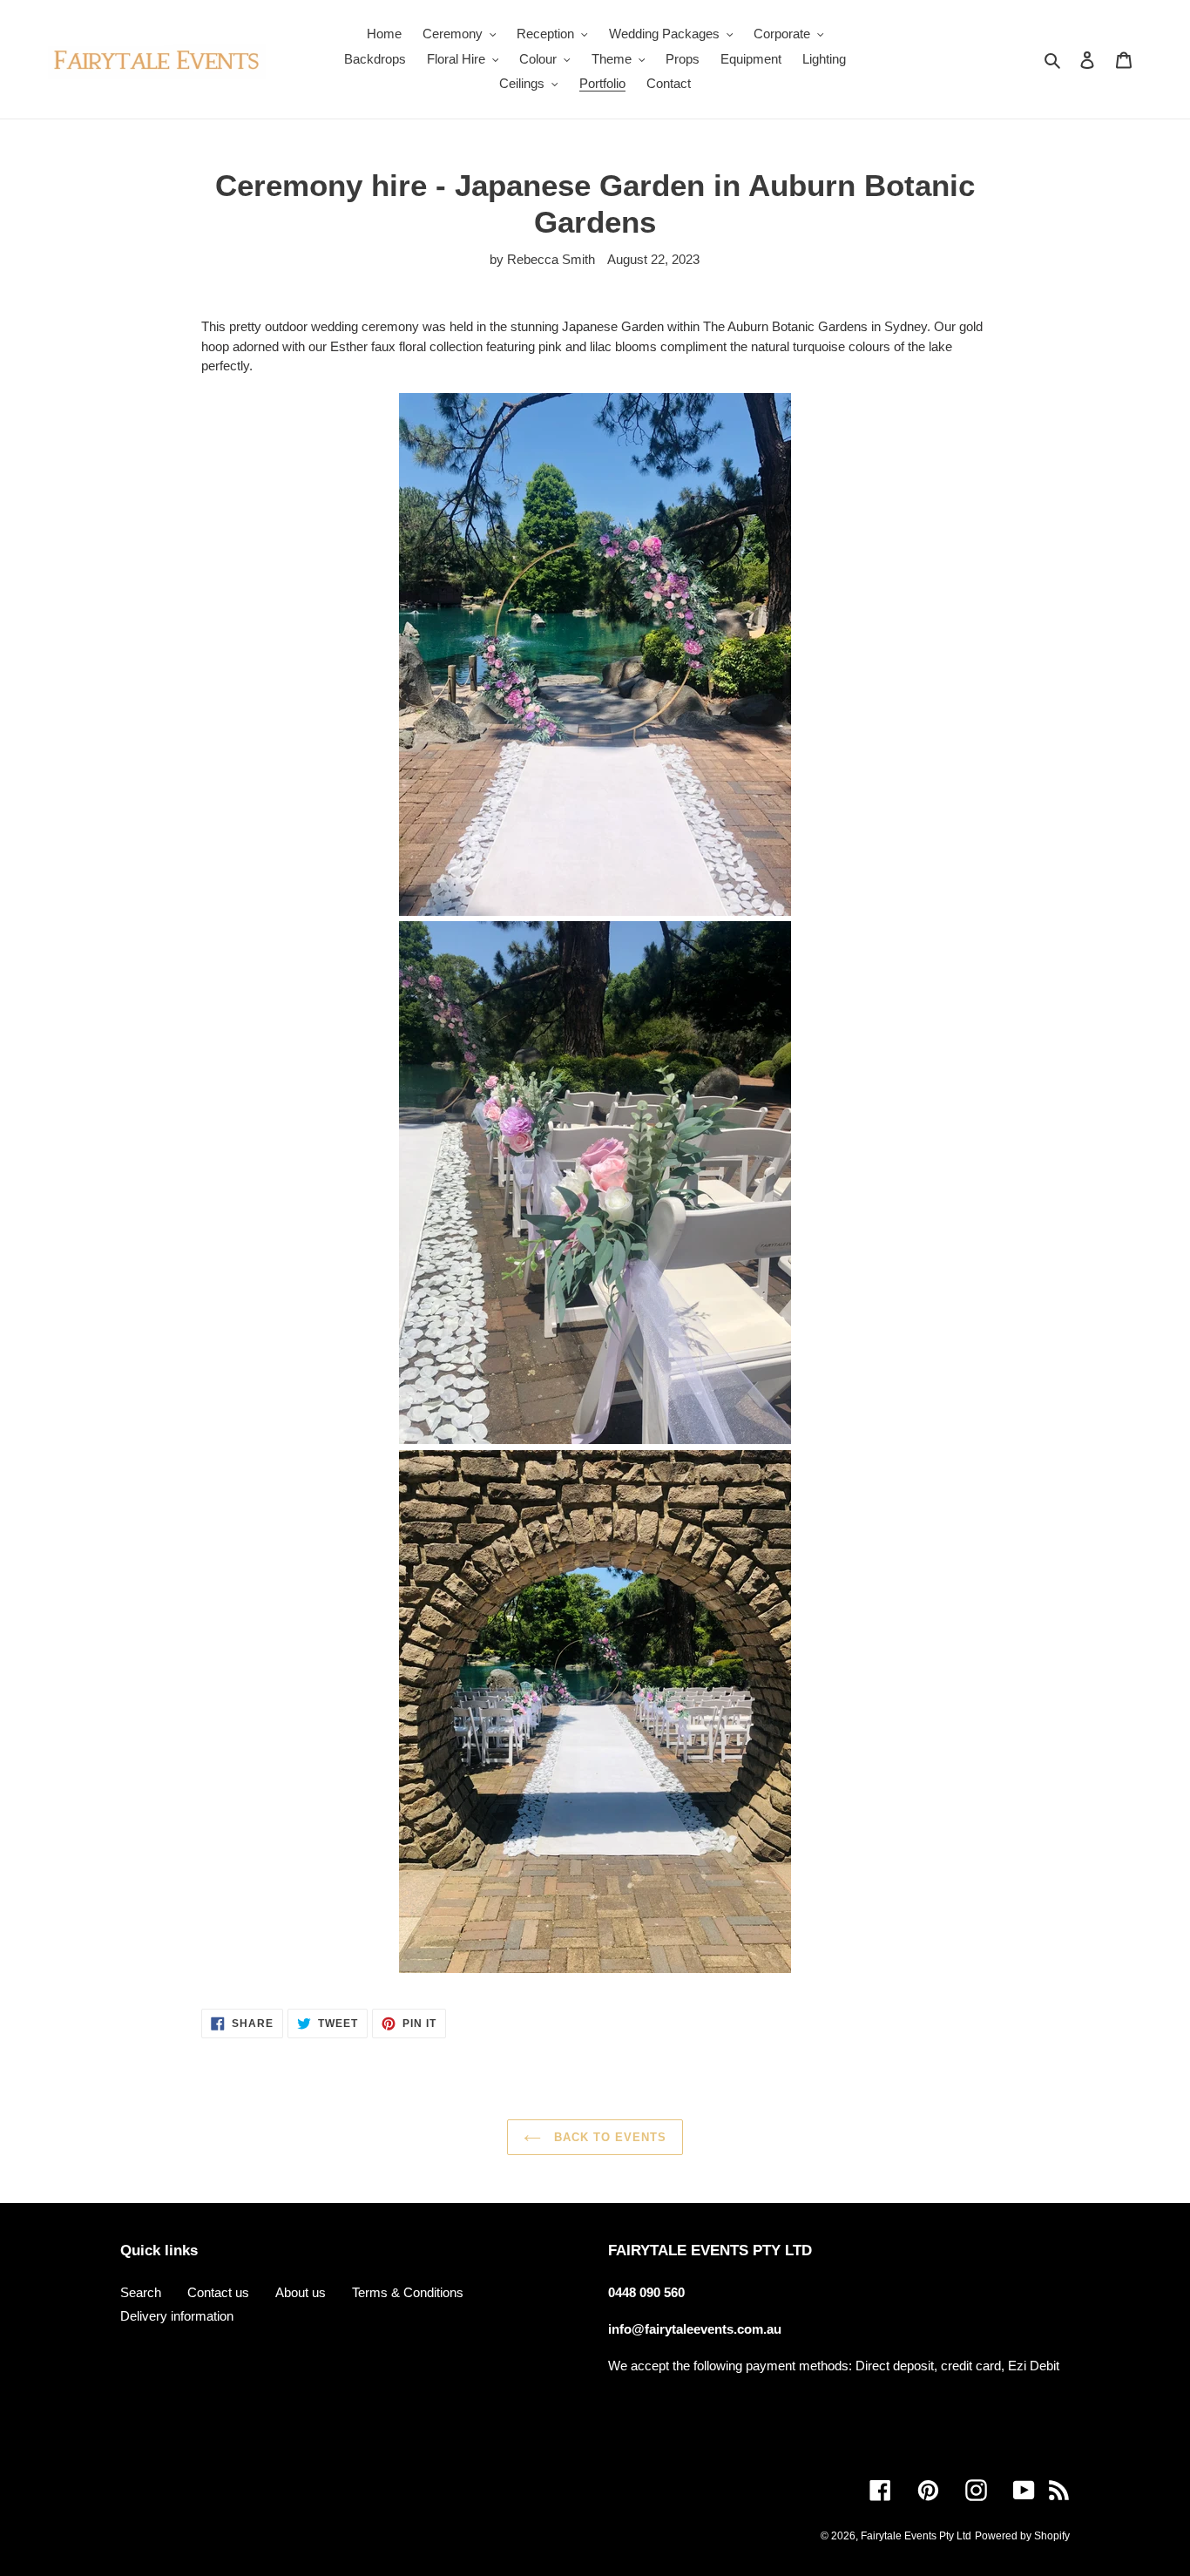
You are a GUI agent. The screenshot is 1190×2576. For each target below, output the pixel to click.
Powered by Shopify (1022, 2536)
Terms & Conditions (408, 2292)
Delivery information (177, 2316)
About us (301, 2292)
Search (141, 2292)
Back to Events (609, 2137)
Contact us (218, 2292)
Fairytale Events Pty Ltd (916, 2536)
